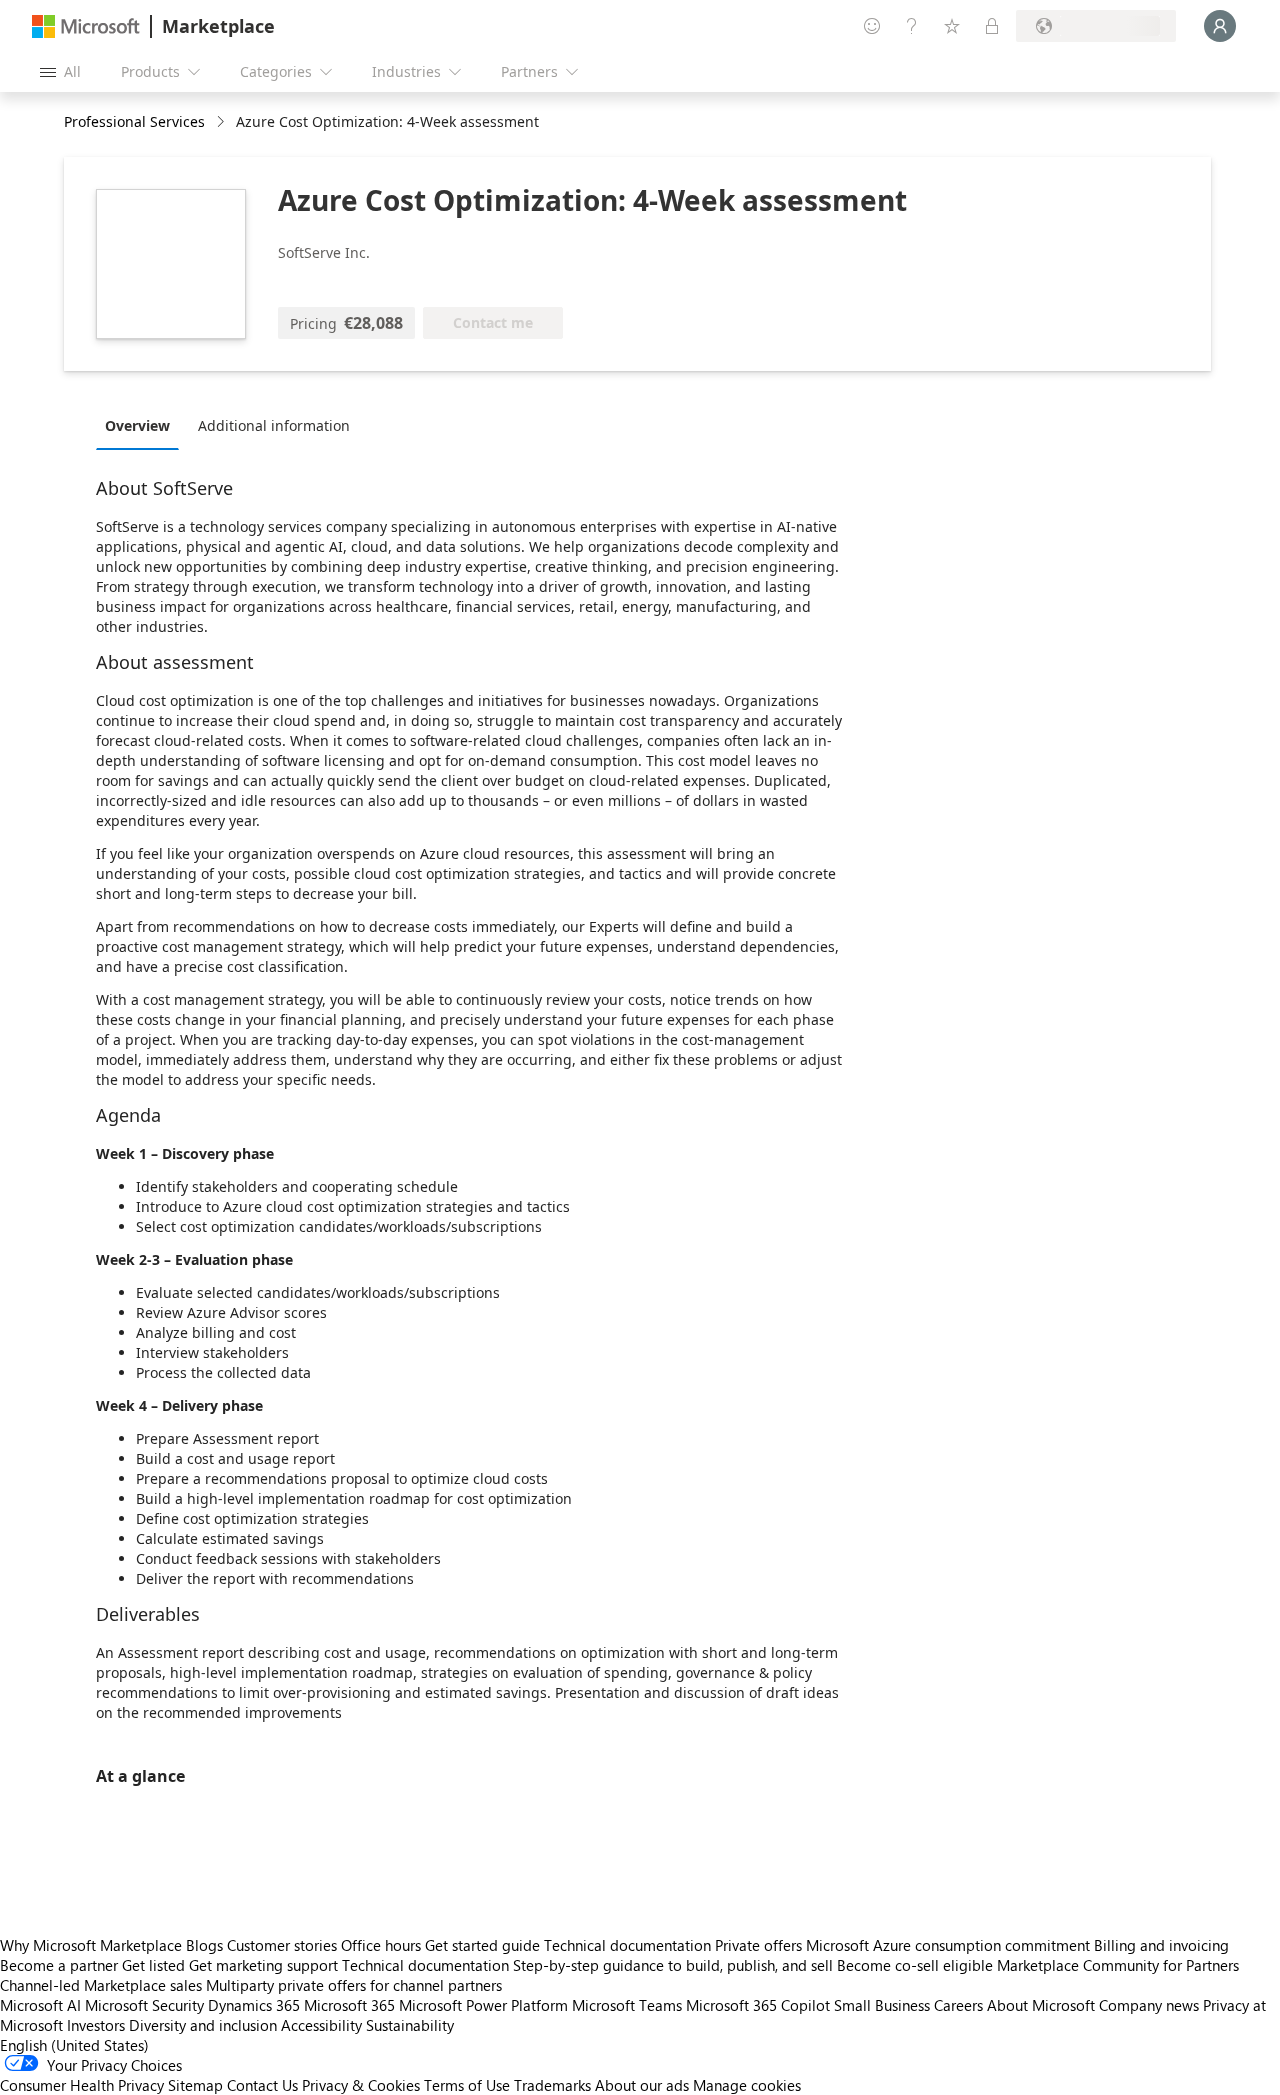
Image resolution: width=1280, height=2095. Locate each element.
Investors (96, 2025)
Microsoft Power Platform (483, 2005)
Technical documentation (627, 1945)
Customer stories (282, 1945)
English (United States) (74, 2045)
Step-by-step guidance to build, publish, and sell (673, 1965)
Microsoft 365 (349, 2005)
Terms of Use (467, 2085)
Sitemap (195, 2085)
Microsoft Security (144, 2005)
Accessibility (321, 2025)
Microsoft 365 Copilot (758, 2005)
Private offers (758, 1945)
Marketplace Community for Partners (1118, 1965)
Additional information (274, 425)
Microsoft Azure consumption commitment (950, 1945)
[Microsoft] (86, 26)
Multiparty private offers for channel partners (354, 1985)
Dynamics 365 (254, 2005)
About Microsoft (1041, 2005)
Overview (137, 425)
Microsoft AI (40, 2005)
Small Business (882, 2005)
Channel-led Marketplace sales (101, 1985)
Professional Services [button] (134, 121)
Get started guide (482, 1945)
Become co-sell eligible (915, 1965)
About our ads (642, 2085)
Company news (1149, 2005)
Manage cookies (747, 2085)
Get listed (153, 1965)
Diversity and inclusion (203, 2025)
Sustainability (410, 2025)
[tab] (142, 425)
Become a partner (59, 1965)
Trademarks (552, 2085)
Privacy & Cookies (361, 2085)
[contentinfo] (222, 122)
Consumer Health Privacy (82, 2085)
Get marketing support (263, 1965)
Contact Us (262, 2085)
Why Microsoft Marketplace (91, 1945)
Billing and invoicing (1161, 1945)
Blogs (204, 1945)
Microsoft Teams (627, 2005)
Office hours (381, 1945)
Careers (958, 2005)
